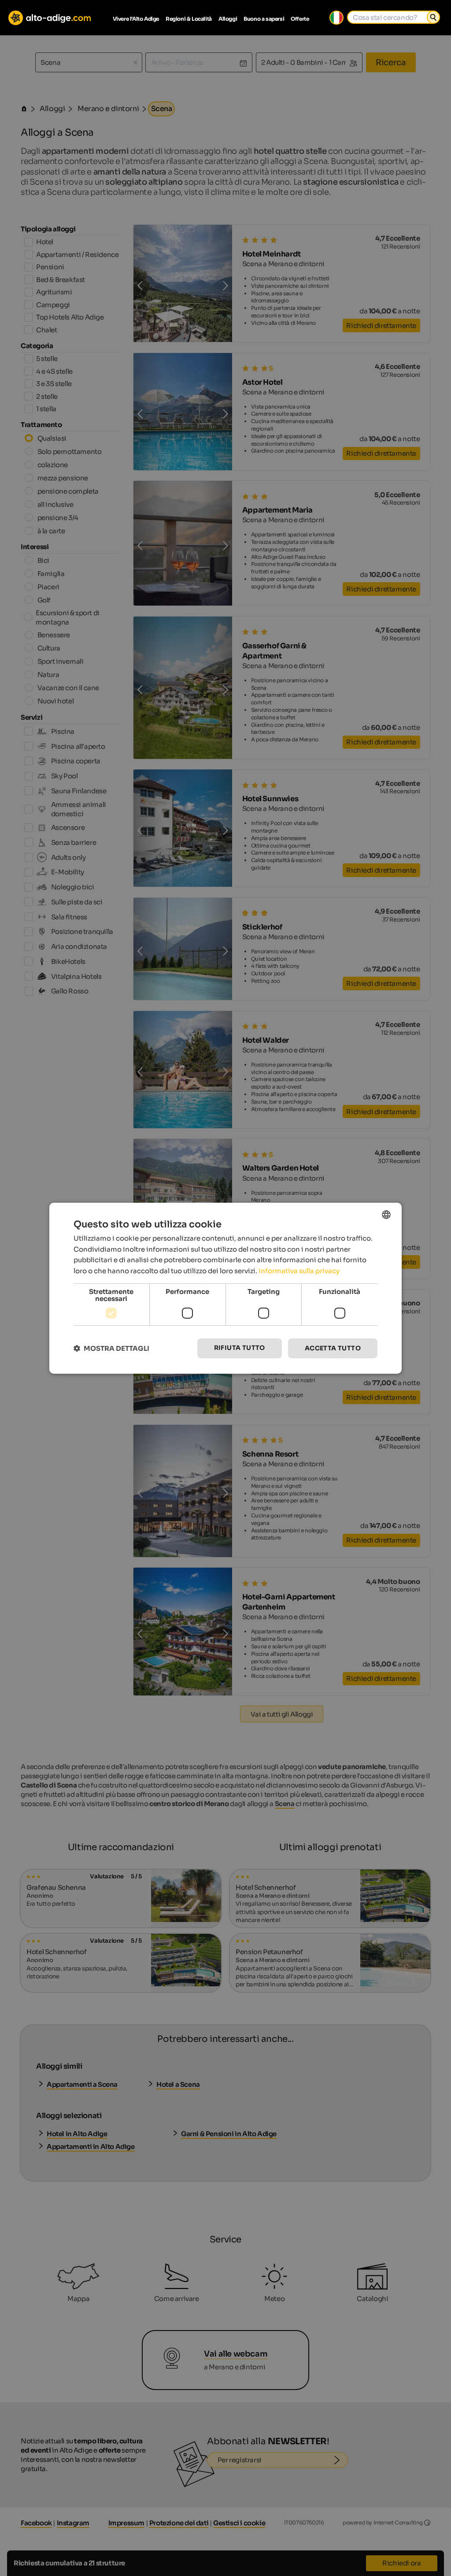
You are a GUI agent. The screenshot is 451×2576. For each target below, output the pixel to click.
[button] (111, 1348)
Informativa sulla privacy (299, 1271)
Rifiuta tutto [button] (240, 1348)
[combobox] (386, 1214)
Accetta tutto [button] (333, 1348)
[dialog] (225, 1288)
